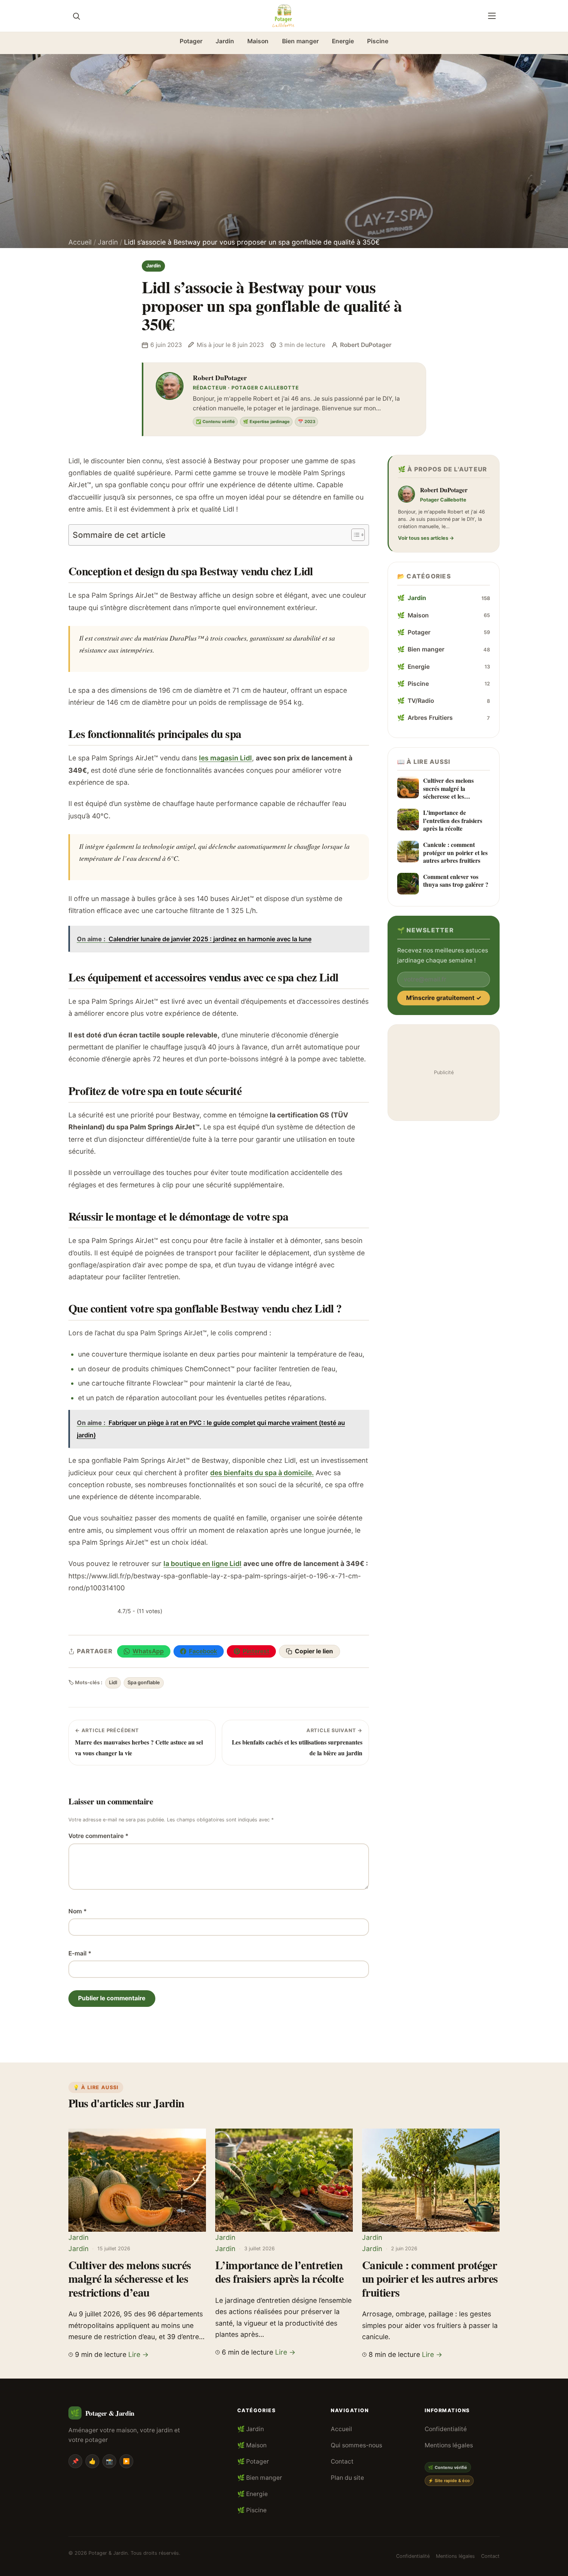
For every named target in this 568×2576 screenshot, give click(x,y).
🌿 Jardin (251, 2429)
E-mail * (80, 1953)
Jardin (225, 41)
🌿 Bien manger (260, 2478)
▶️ (126, 2461)
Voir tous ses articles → (426, 538)
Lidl (113, 1682)
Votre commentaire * (98, 1836)
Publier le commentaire (112, 1998)
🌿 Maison (252, 2445)
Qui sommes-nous (356, 2445)
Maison (258, 41)
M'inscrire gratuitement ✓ (444, 998)
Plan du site (347, 2478)
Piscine (378, 41)
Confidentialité (446, 2429)
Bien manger (300, 41)
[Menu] (492, 16)
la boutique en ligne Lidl (202, 1563)
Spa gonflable (144, 1682)
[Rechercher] (76, 16)
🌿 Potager (253, 2461)
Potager (191, 41)
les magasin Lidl (225, 758)
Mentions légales (449, 2445)
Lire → (139, 2354)
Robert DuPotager (220, 377)
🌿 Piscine (252, 2510)
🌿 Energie (253, 2494)
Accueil (80, 242)
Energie (343, 41)
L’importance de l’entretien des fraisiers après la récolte (279, 2272)
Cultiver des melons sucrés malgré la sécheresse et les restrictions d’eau (130, 2278)
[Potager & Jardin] (284, 16)
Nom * (77, 1911)
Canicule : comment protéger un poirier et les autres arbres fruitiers (430, 2278)
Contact (342, 2461)
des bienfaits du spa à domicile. (262, 1473)
